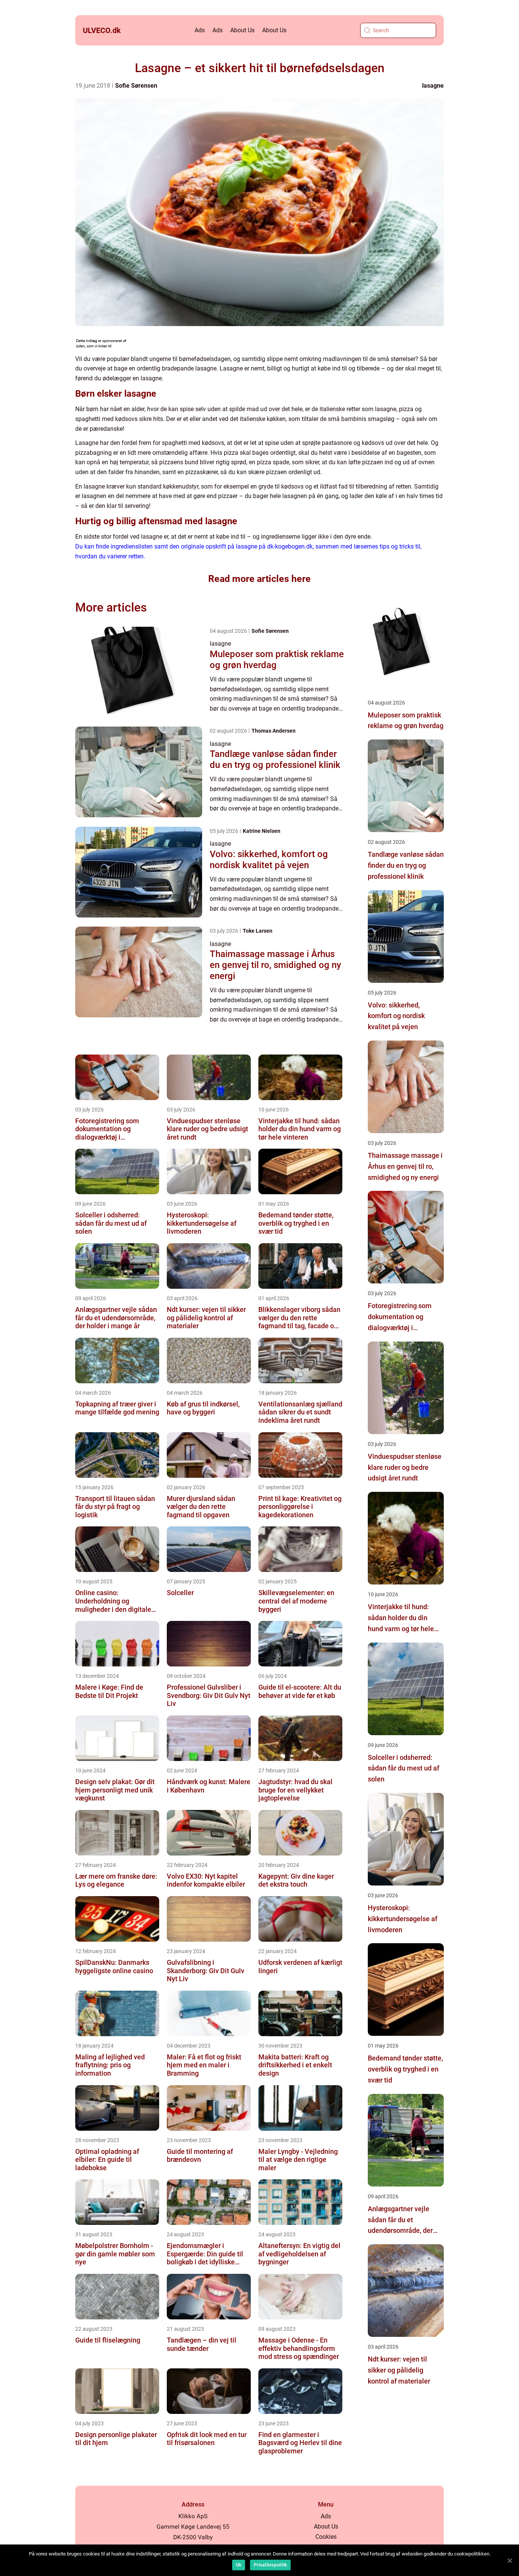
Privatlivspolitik (270, 2565)
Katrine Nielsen (262, 831)
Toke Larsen (258, 931)
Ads (200, 30)
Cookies (326, 2537)
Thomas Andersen (274, 731)
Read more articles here (259, 579)
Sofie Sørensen (136, 86)
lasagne (433, 86)
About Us (242, 30)
